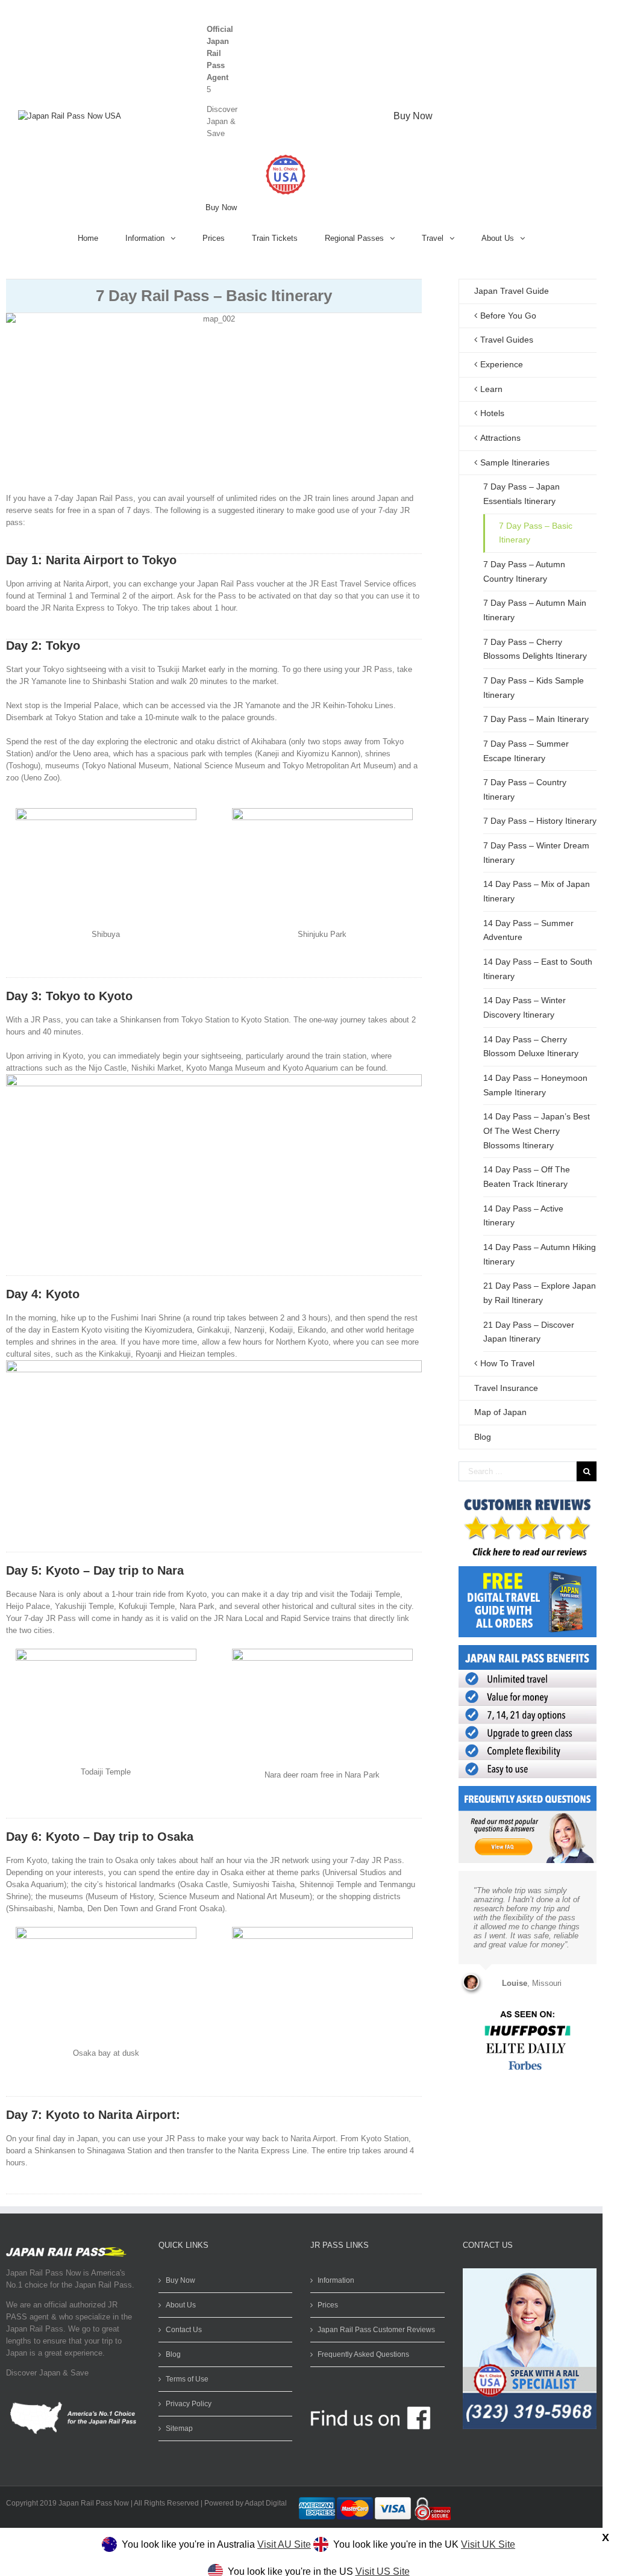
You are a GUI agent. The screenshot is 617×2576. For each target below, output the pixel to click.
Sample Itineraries (515, 462)
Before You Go (508, 316)
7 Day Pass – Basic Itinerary (536, 533)
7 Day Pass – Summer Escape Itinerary (526, 751)
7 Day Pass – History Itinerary (540, 821)
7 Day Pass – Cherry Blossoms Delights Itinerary (535, 649)
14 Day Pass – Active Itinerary (523, 1216)
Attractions (500, 438)
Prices (328, 2305)
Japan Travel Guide (512, 291)
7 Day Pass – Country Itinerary (525, 789)
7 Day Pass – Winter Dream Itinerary (536, 853)
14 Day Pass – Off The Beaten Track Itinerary (527, 1177)
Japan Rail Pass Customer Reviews (376, 2330)
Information (336, 2280)
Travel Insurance (506, 1388)
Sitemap (179, 2428)
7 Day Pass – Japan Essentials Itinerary (521, 494)
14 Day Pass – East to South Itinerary (538, 969)
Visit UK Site (488, 2544)
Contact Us (184, 2330)
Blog (483, 1437)
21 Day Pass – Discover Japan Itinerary (529, 1332)
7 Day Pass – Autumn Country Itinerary (524, 571)
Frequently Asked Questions (363, 2354)
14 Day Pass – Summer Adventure (528, 930)
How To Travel (507, 1363)
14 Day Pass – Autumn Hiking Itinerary (540, 1254)
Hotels (492, 413)
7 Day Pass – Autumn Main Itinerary (535, 610)
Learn (491, 389)
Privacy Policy (189, 2404)
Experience (502, 364)
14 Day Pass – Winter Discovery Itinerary (525, 1007)
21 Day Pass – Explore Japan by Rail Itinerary (540, 1293)
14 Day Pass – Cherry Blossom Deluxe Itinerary (531, 1047)
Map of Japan (500, 1412)
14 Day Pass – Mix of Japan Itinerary (537, 891)
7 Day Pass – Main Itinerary (536, 719)
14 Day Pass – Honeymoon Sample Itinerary (535, 1085)
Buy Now (221, 207)
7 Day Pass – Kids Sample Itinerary (534, 688)
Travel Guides (507, 340)
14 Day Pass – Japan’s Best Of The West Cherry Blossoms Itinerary (537, 1131)
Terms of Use (187, 2379)
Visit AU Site (284, 2544)
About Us (181, 2305)
